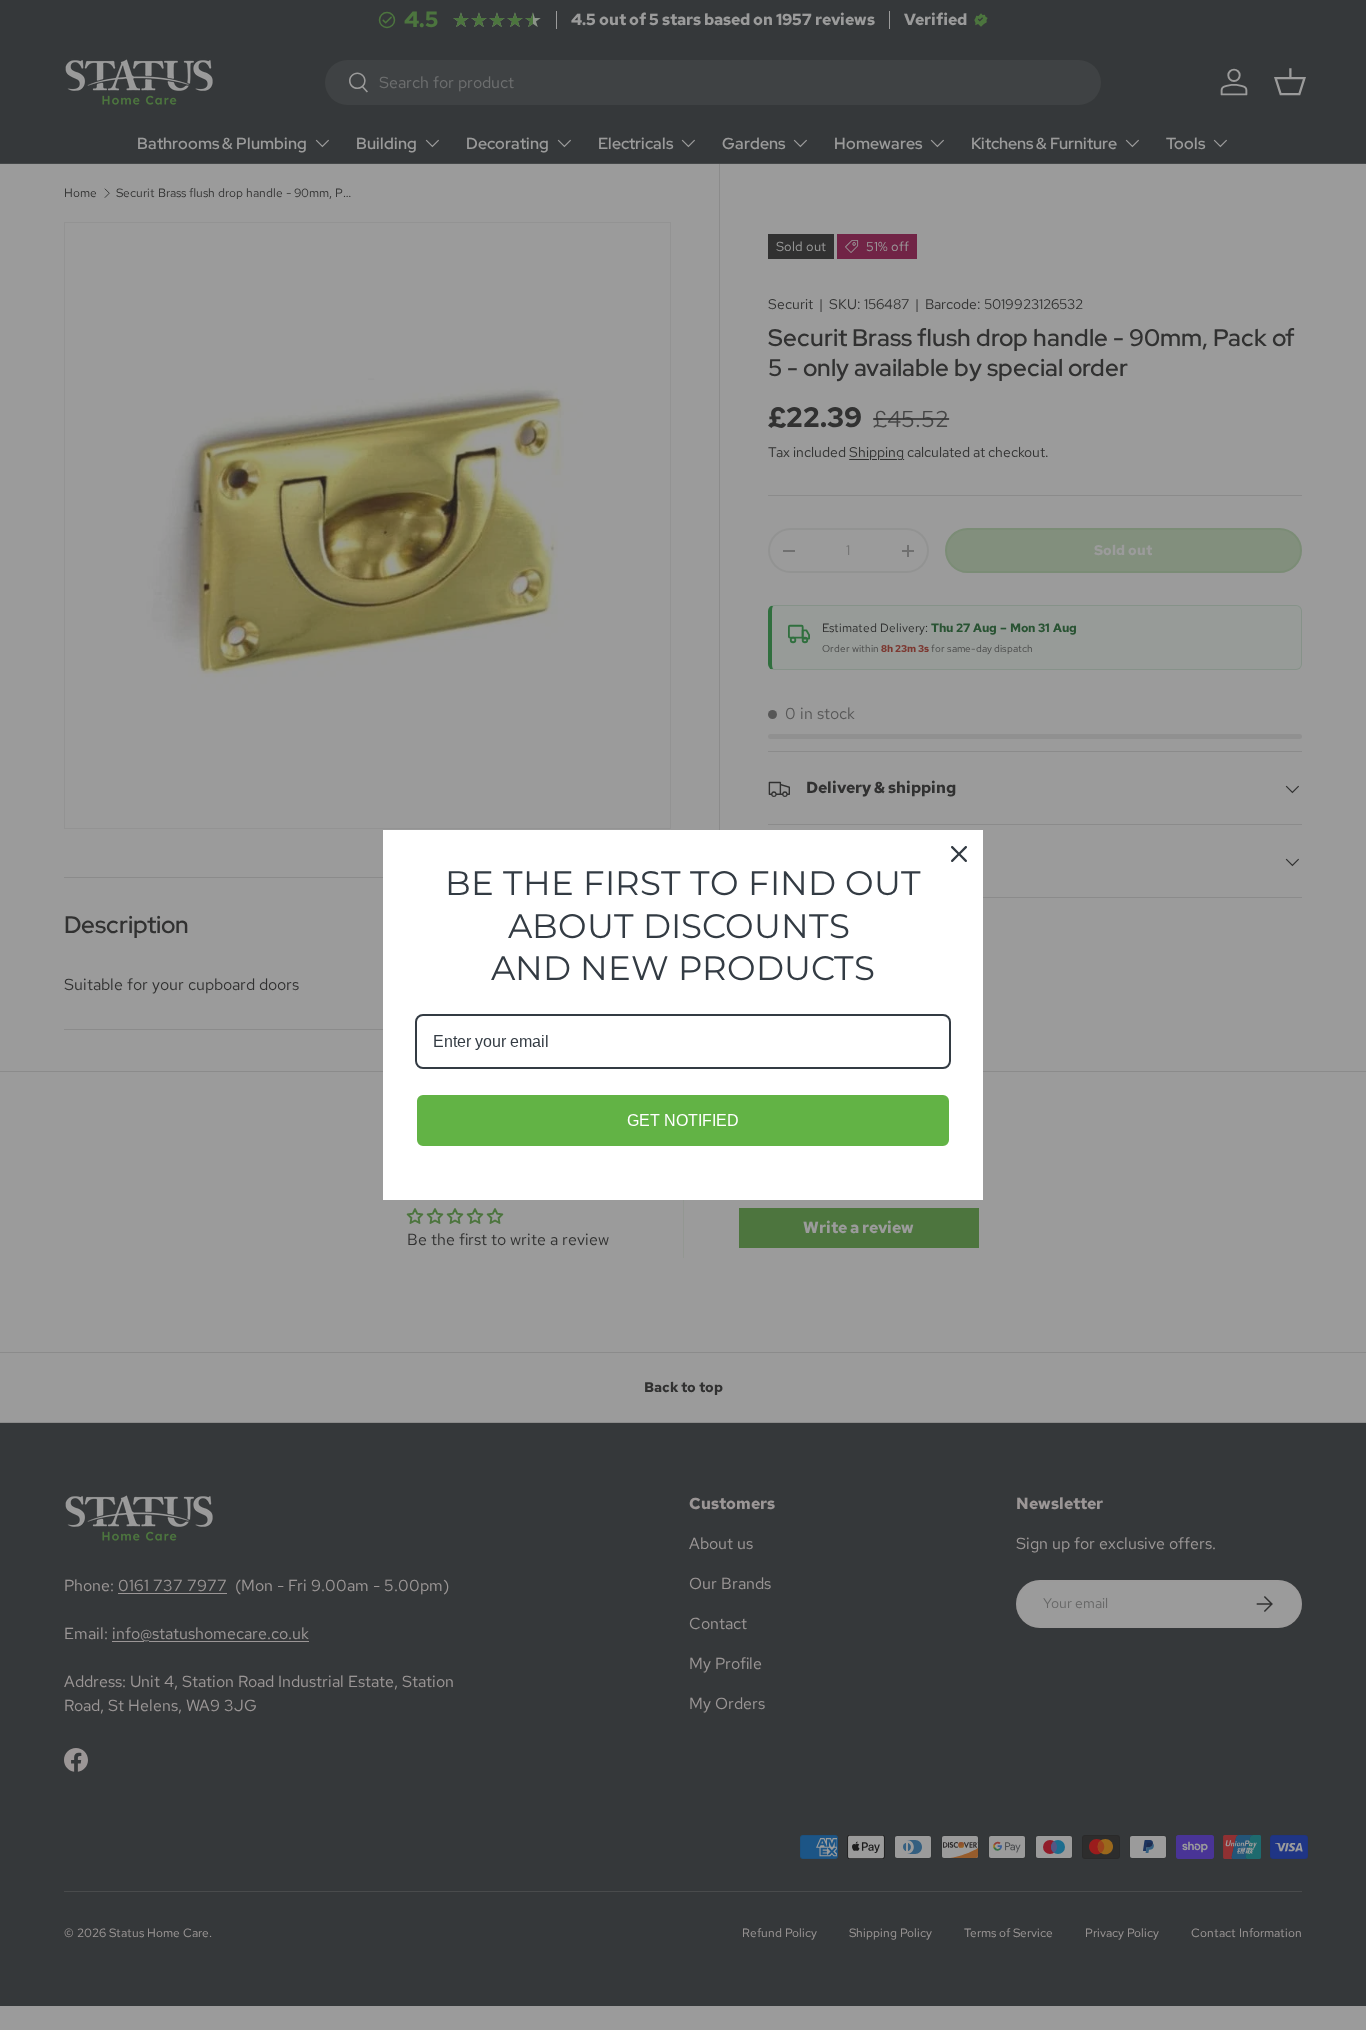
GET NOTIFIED (683, 1120)
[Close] (959, 854)
